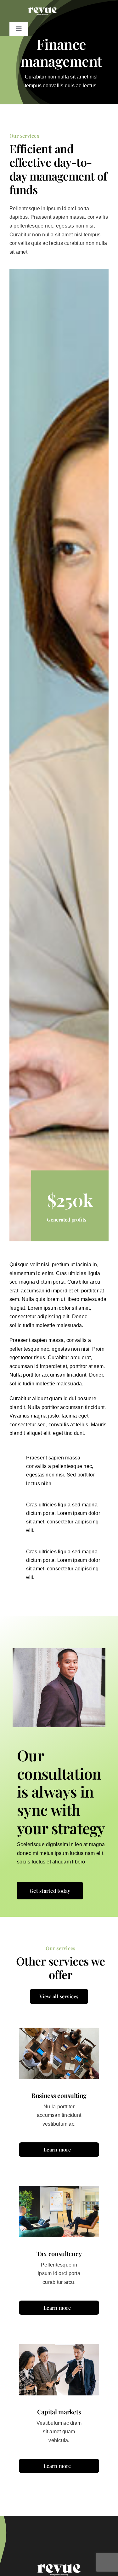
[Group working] (59, 2537)
